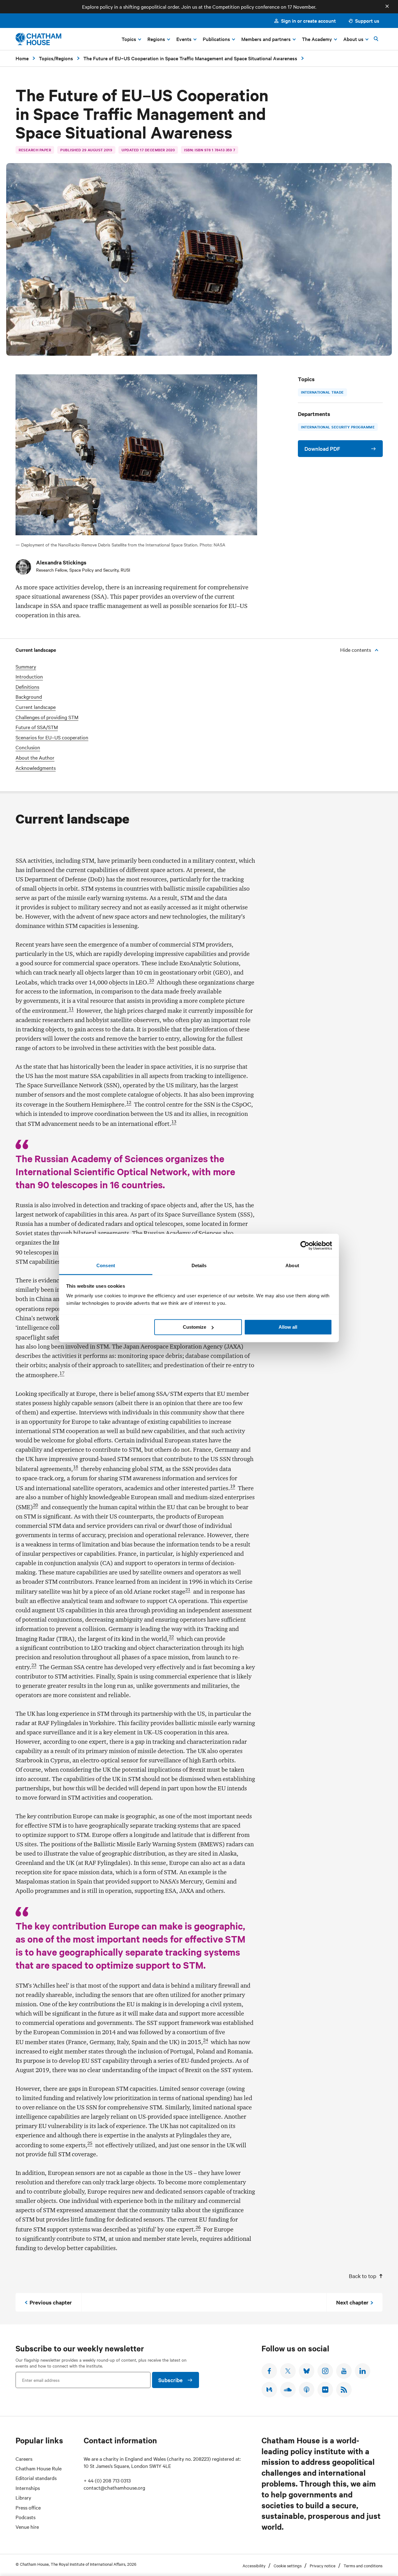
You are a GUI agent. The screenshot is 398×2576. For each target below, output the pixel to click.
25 (90, 2143)
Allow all (288, 1327)
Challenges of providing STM (47, 717)
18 (76, 1467)
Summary (26, 667)
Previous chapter (51, 2302)
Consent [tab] (106, 1265)
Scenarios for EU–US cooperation (52, 737)
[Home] (38, 39)
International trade (322, 392)
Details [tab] (199, 1265)
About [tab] (292, 1265)
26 (198, 2227)
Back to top (363, 2276)
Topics (46, 58)
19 (233, 1486)
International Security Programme (338, 427)
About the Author (35, 758)
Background (29, 697)
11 (71, 1009)
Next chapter (352, 2302)
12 (129, 1103)
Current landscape (36, 707)
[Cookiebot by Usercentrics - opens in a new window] (305, 1245)
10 (151, 980)
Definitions (27, 687)
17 (62, 1373)
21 (188, 1590)
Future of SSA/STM (37, 727)
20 (35, 1505)
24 (206, 2040)
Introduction (29, 676)
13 (174, 1122)
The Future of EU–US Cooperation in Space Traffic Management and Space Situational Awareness (190, 58)
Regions (64, 58)
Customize (194, 1327)
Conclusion (28, 747)
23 (34, 1665)
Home (22, 58)
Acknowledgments (36, 768)
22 (171, 1637)
